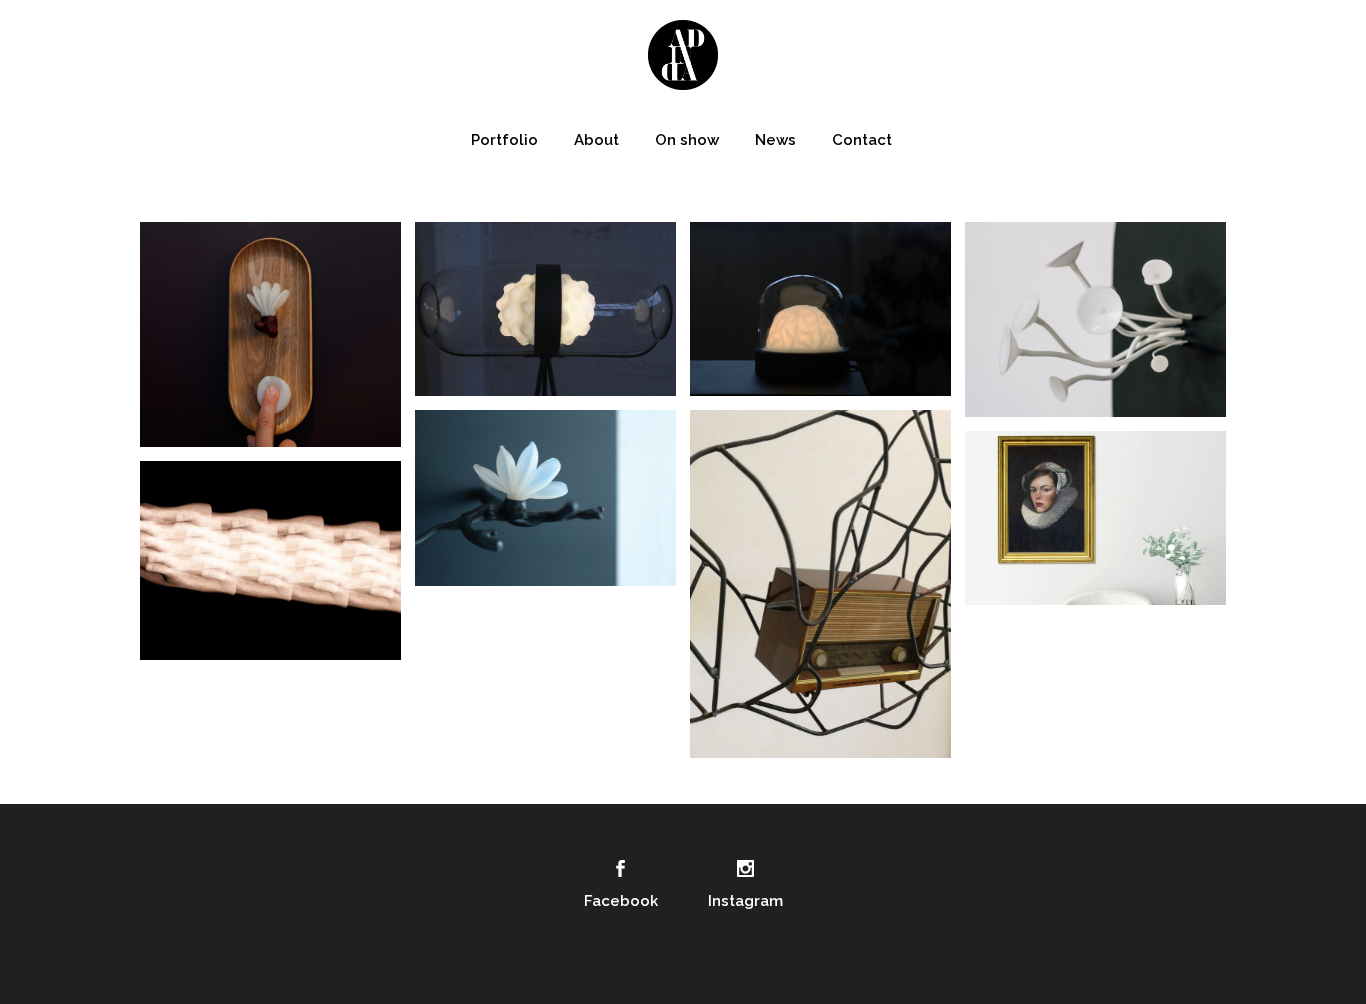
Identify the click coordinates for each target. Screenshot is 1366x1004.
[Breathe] (545, 498)
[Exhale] (1095, 319)
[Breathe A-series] (270, 334)
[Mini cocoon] (820, 309)
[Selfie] (1095, 518)
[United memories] (820, 584)
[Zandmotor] (270, 560)
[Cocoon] (545, 309)
